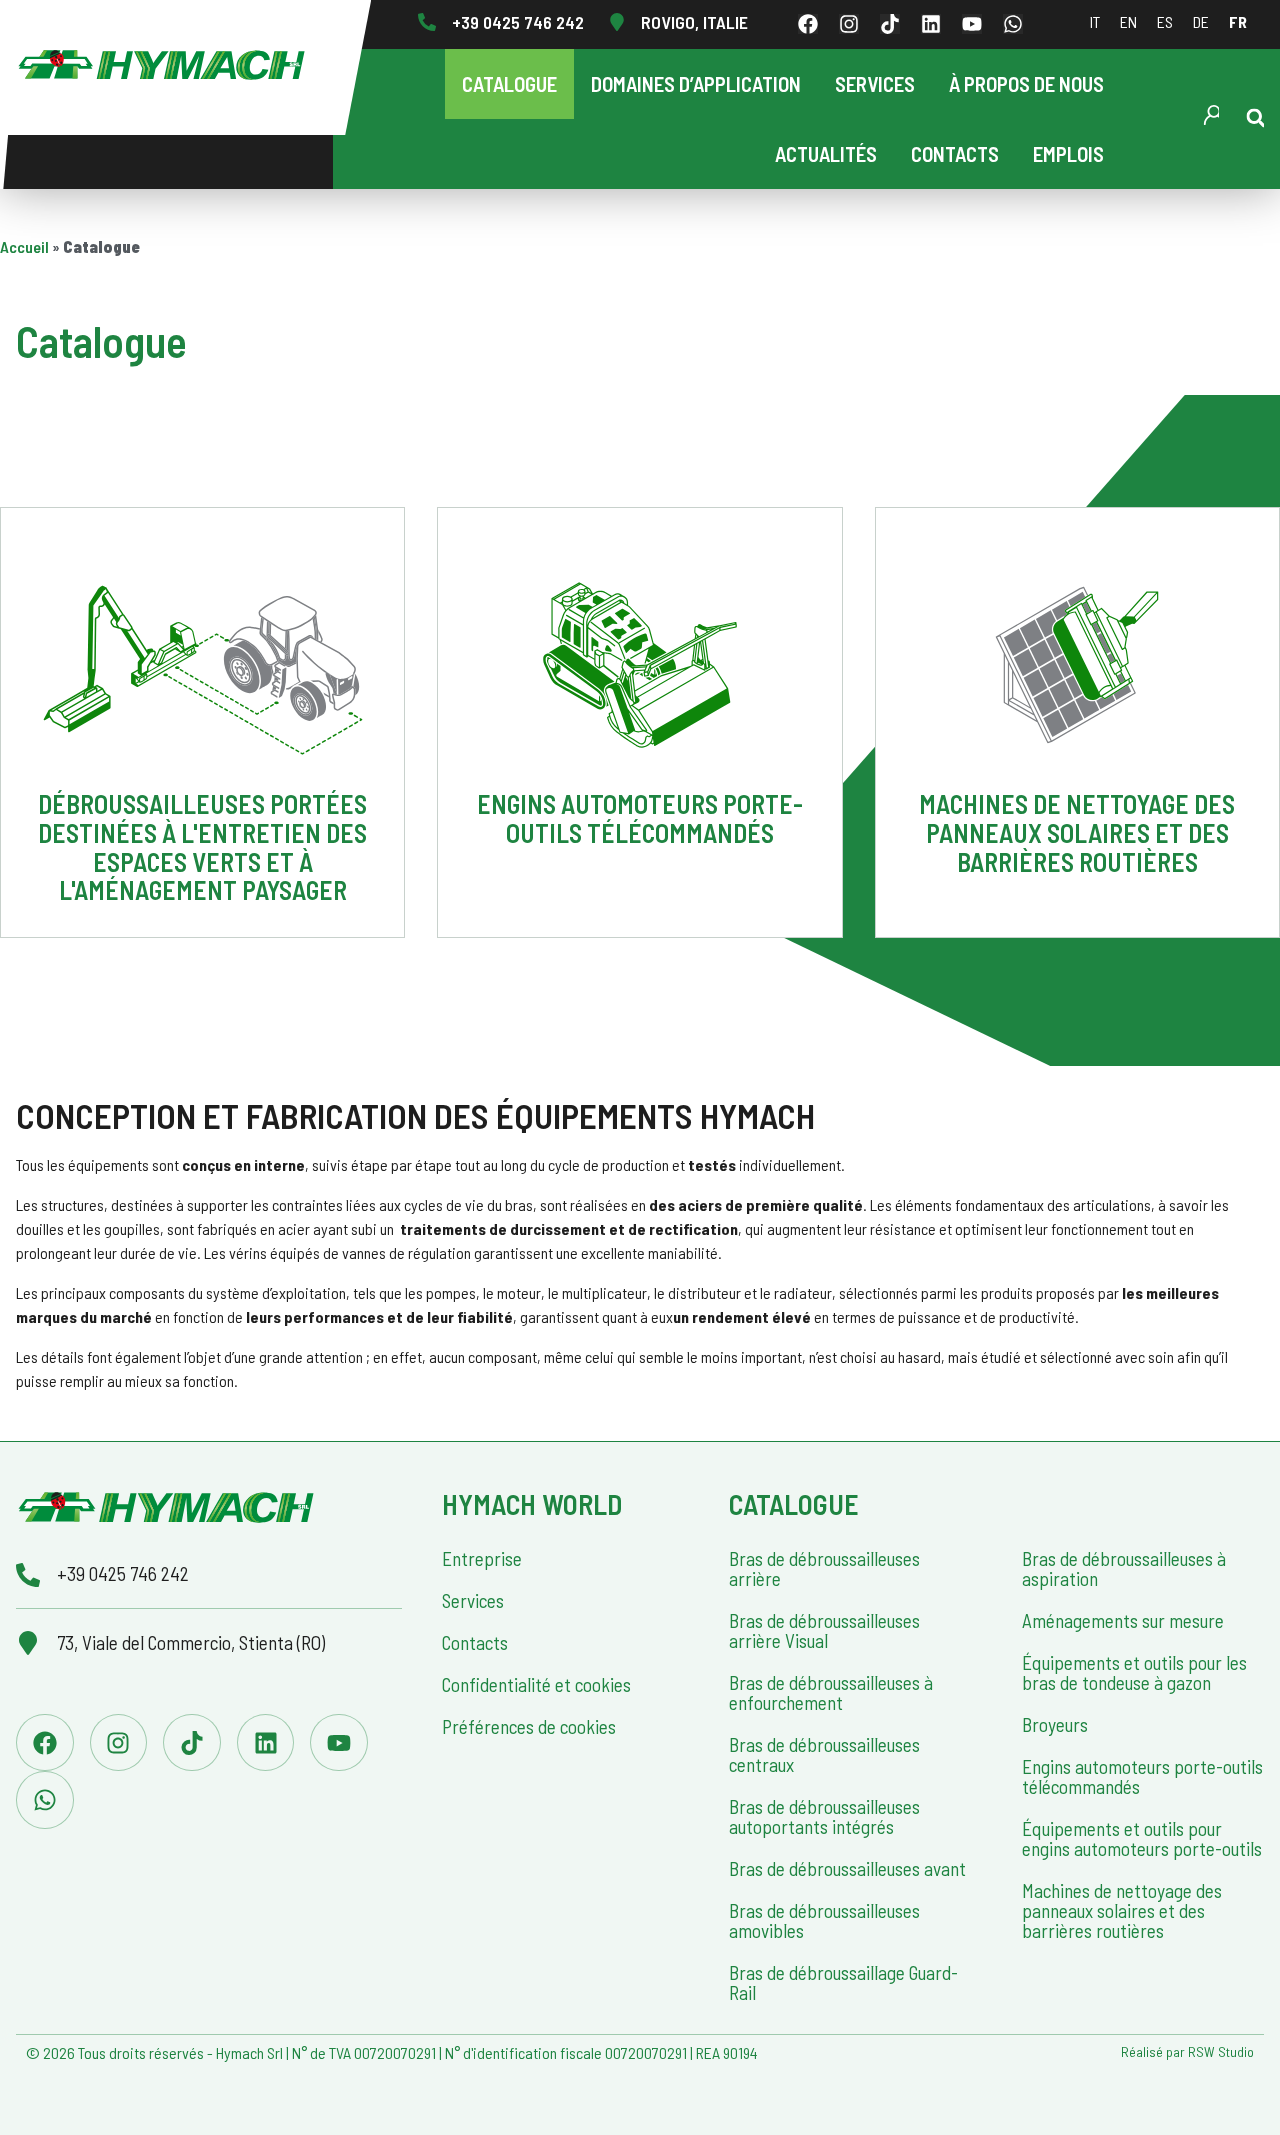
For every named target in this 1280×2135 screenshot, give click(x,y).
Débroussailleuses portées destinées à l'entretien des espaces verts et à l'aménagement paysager (202, 846)
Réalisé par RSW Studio (1187, 2051)
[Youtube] (972, 24)
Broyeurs (1055, 1724)
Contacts (955, 153)
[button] (1256, 118)
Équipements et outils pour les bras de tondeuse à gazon (1134, 1672)
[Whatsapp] (1013, 24)
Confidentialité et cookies (536, 1684)
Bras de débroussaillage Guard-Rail (843, 1982)
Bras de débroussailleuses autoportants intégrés (824, 1816)
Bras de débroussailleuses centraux (824, 1754)
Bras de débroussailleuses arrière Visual (824, 1630)
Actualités (826, 153)
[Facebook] (808, 24)
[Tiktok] (890, 24)
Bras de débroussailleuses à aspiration (1124, 1568)
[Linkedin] (931, 24)
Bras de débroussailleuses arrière (824, 1568)
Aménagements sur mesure (1123, 1620)
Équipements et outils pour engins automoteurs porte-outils (1142, 1838)
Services (875, 83)
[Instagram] (849, 24)
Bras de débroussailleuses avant (847, 1868)
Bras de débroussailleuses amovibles (824, 1920)
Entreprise (482, 1558)
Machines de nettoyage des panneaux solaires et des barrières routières (1077, 832)
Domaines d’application (696, 83)
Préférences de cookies (529, 1726)
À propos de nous (1026, 83)
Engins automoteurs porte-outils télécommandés (640, 818)
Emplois (1068, 153)
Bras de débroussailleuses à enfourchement (831, 1692)
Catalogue (509, 83)
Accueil (24, 246)
